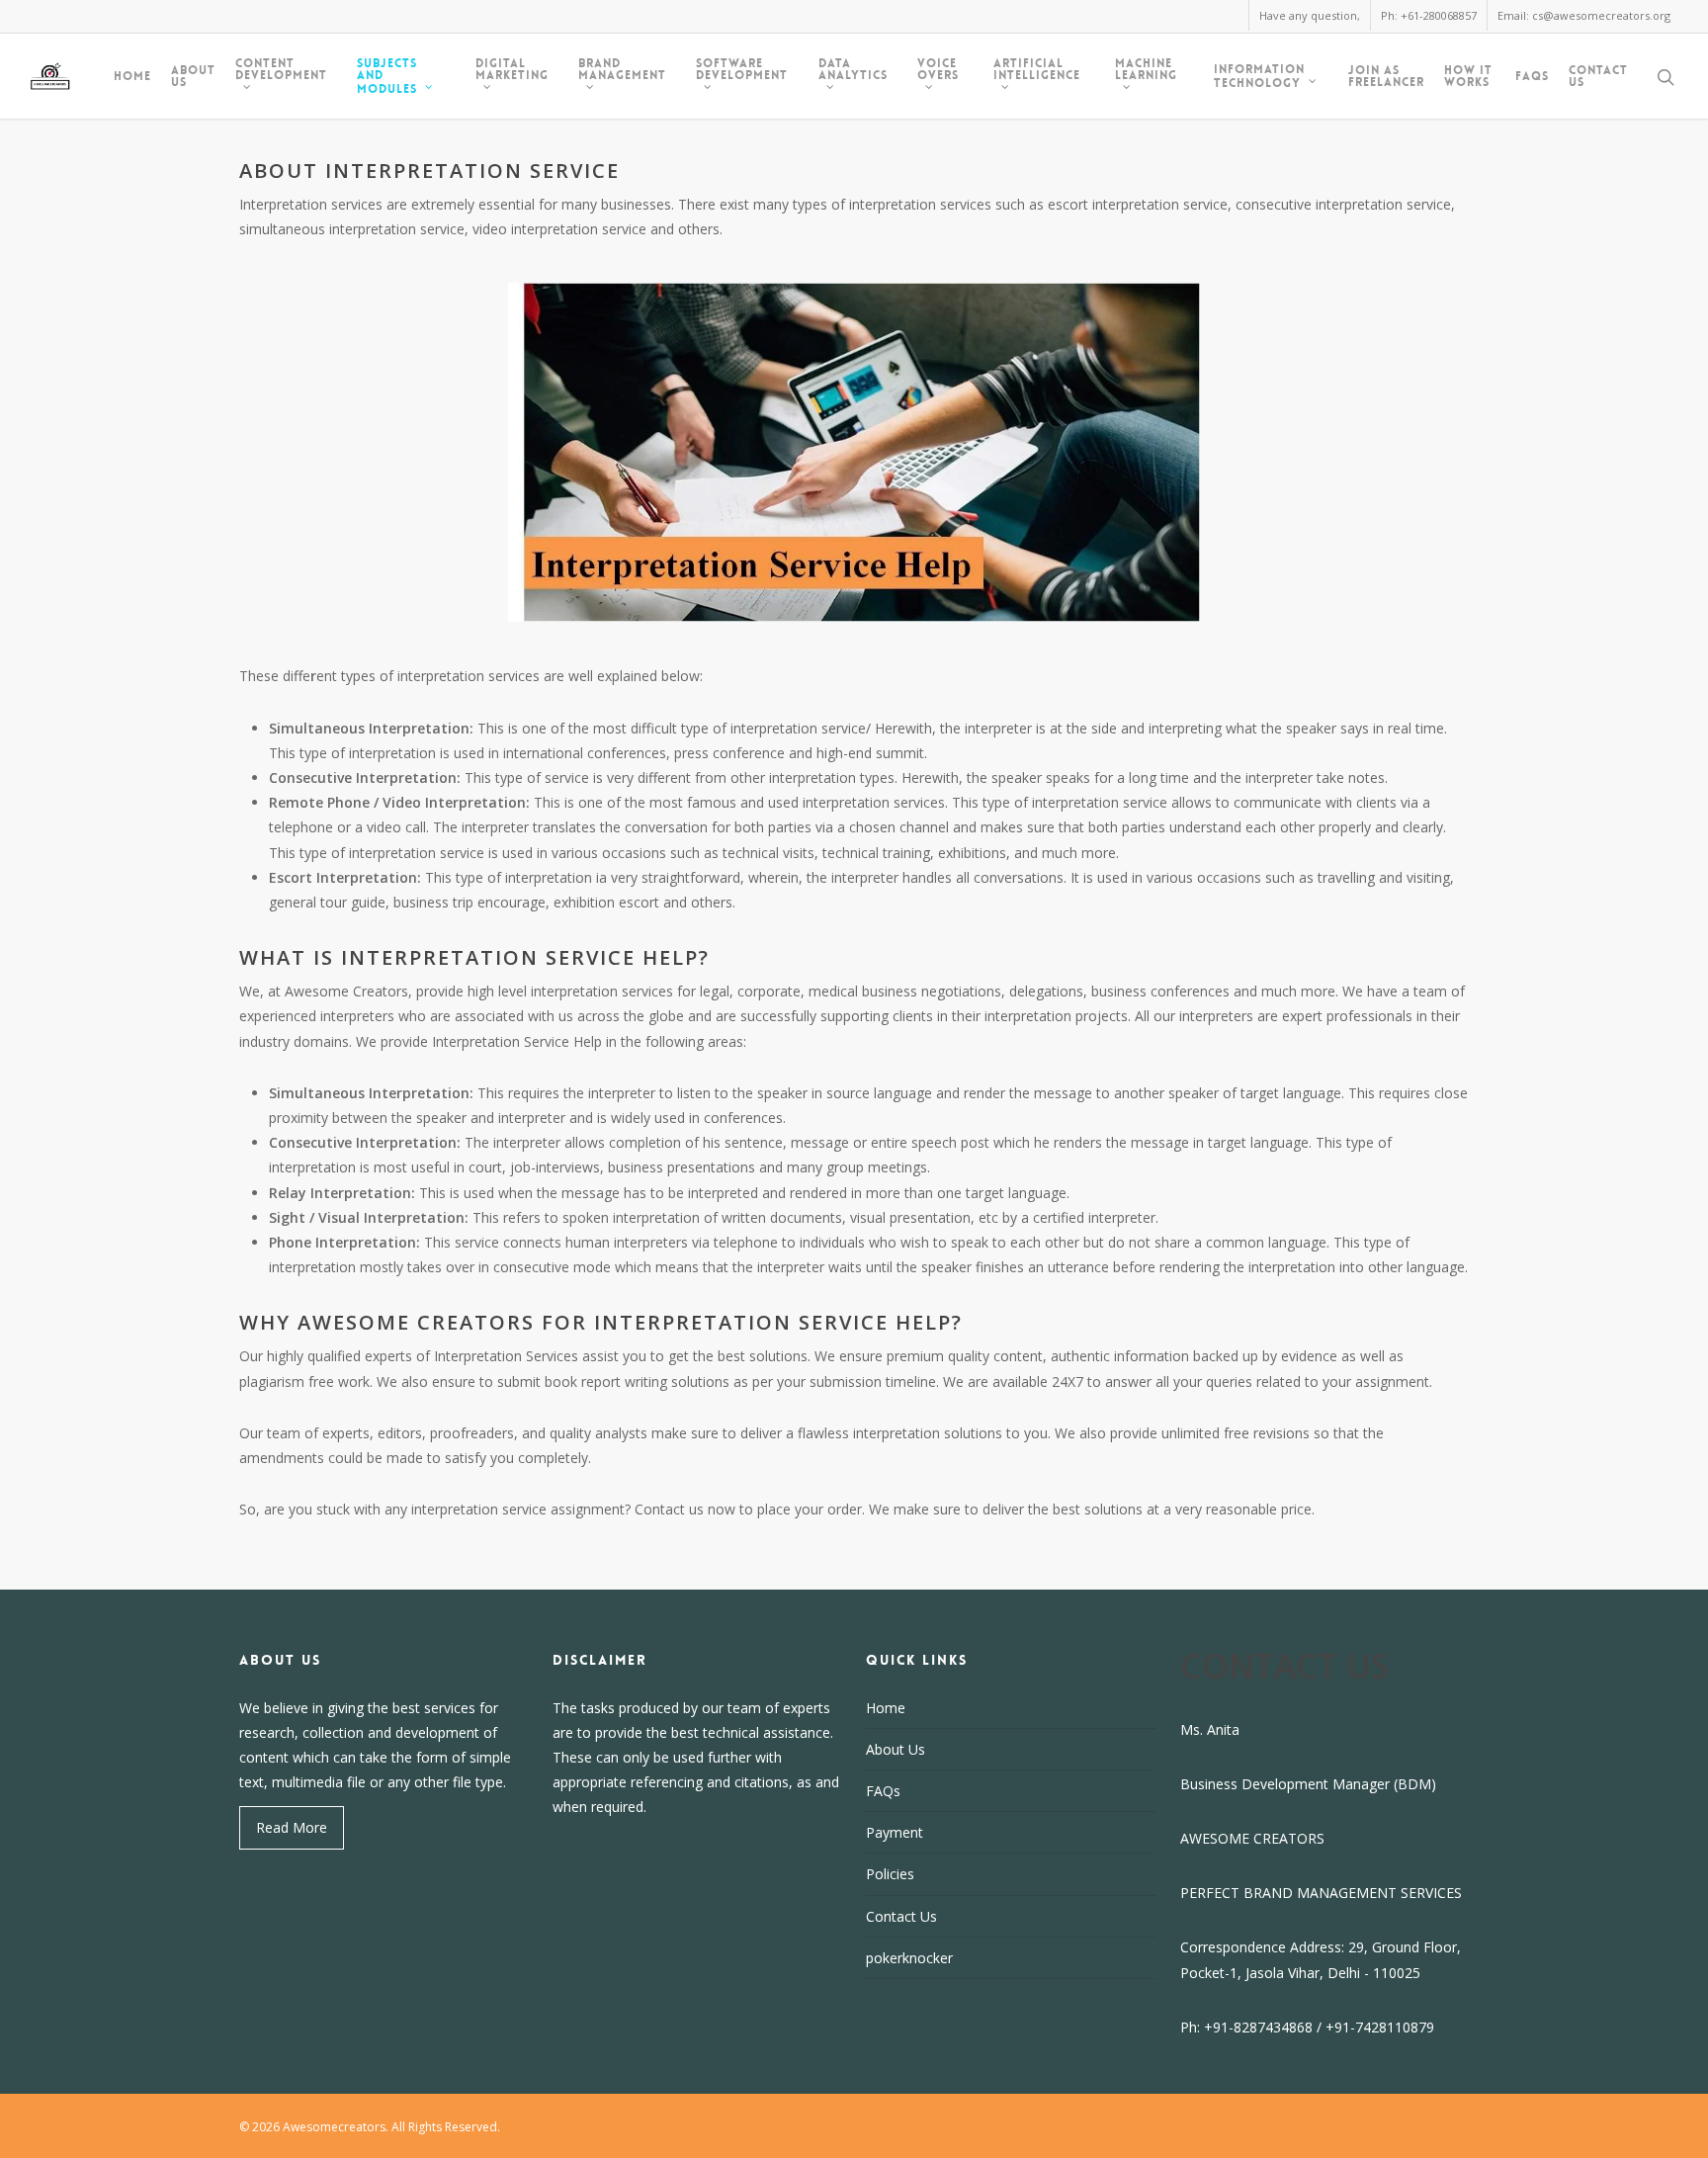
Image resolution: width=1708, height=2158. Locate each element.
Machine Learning (1146, 70)
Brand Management (622, 70)
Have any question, (1310, 15)
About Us (193, 76)
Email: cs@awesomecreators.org (1584, 15)
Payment (895, 1832)
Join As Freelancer (1386, 76)
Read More (292, 1827)
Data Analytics (853, 70)
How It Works (1468, 76)
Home (132, 76)
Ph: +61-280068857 (1429, 15)
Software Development (742, 70)
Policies (890, 1874)
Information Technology (1259, 76)
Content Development (281, 70)
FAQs (1532, 76)
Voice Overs (938, 70)
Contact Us (1598, 76)
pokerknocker (909, 1958)
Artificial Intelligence (1037, 70)
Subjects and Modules (387, 76)
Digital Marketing (512, 70)
